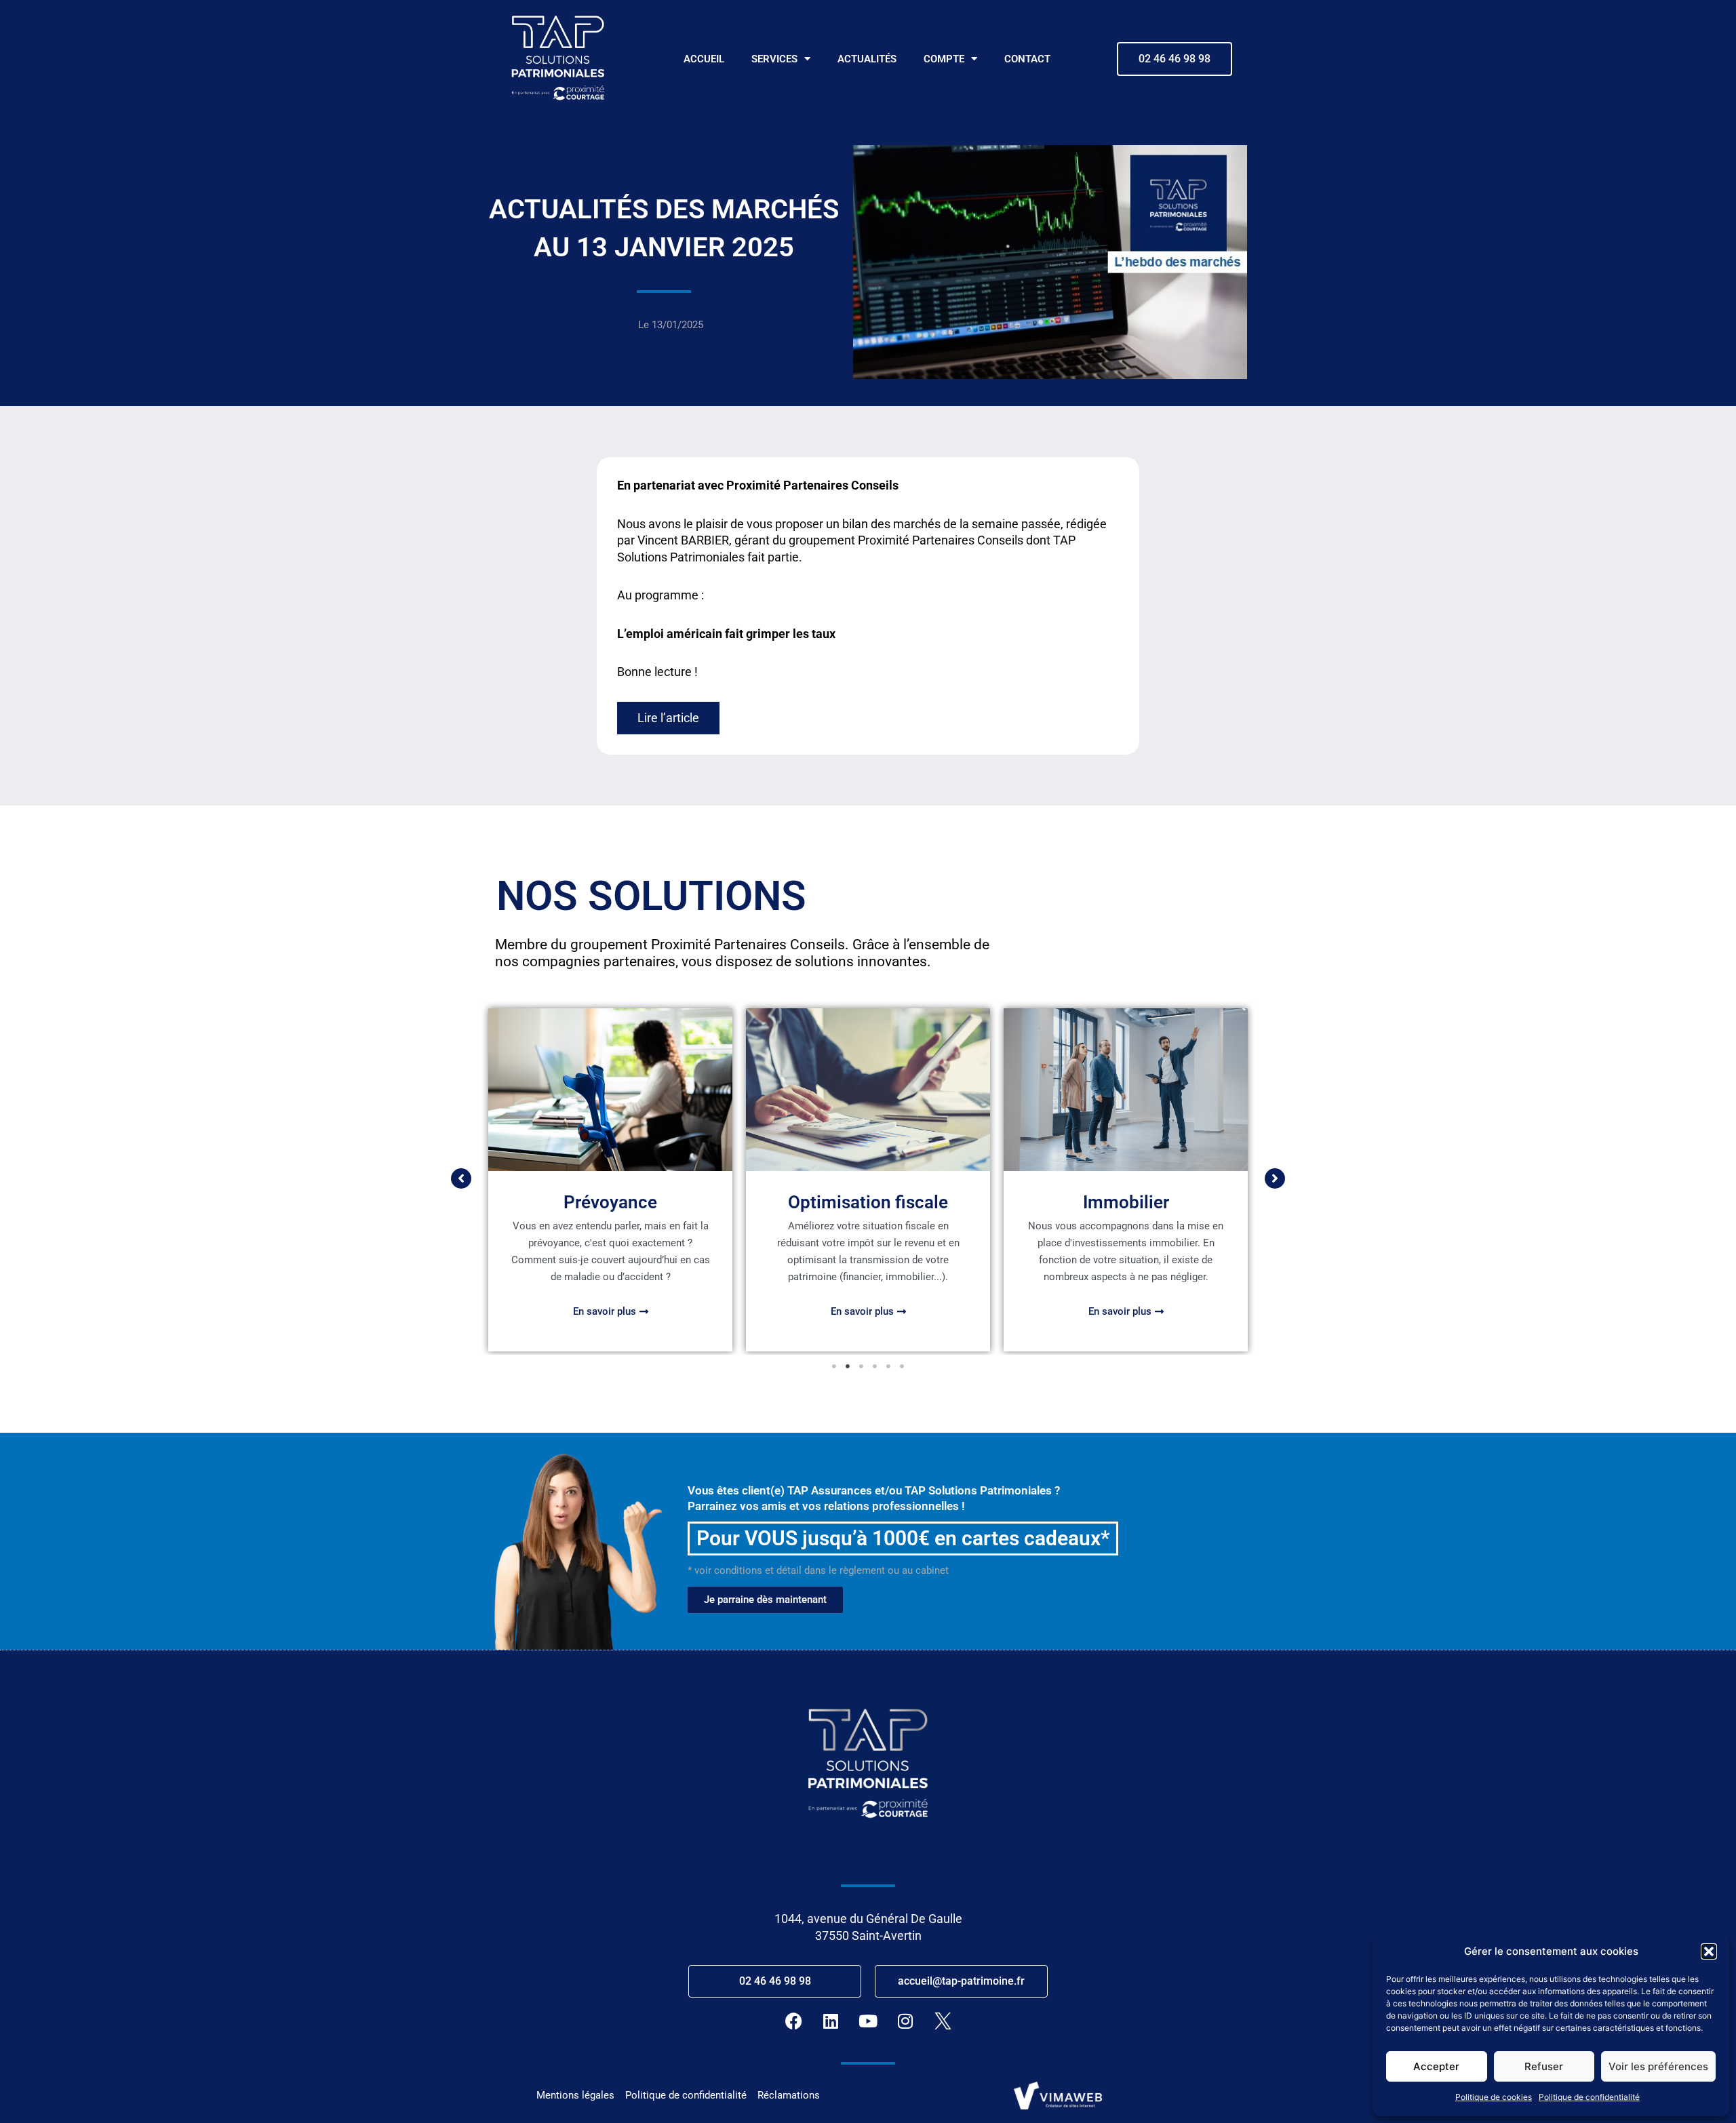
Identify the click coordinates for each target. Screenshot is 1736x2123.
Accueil (704, 59)
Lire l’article (668, 718)
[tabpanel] (610, 1180)
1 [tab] (834, 1366)
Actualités (867, 59)
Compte (944, 59)
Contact (1027, 59)
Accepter (1436, 2066)
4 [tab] (875, 1366)
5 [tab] (888, 1366)
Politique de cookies (1494, 2097)
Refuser (1544, 2066)
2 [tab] (848, 1366)
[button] (1709, 1951)
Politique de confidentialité (1589, 2097)
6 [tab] (902, 1366)
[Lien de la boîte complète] (610, 1180)
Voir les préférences (1658, 2066)
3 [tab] (861, 1366)
